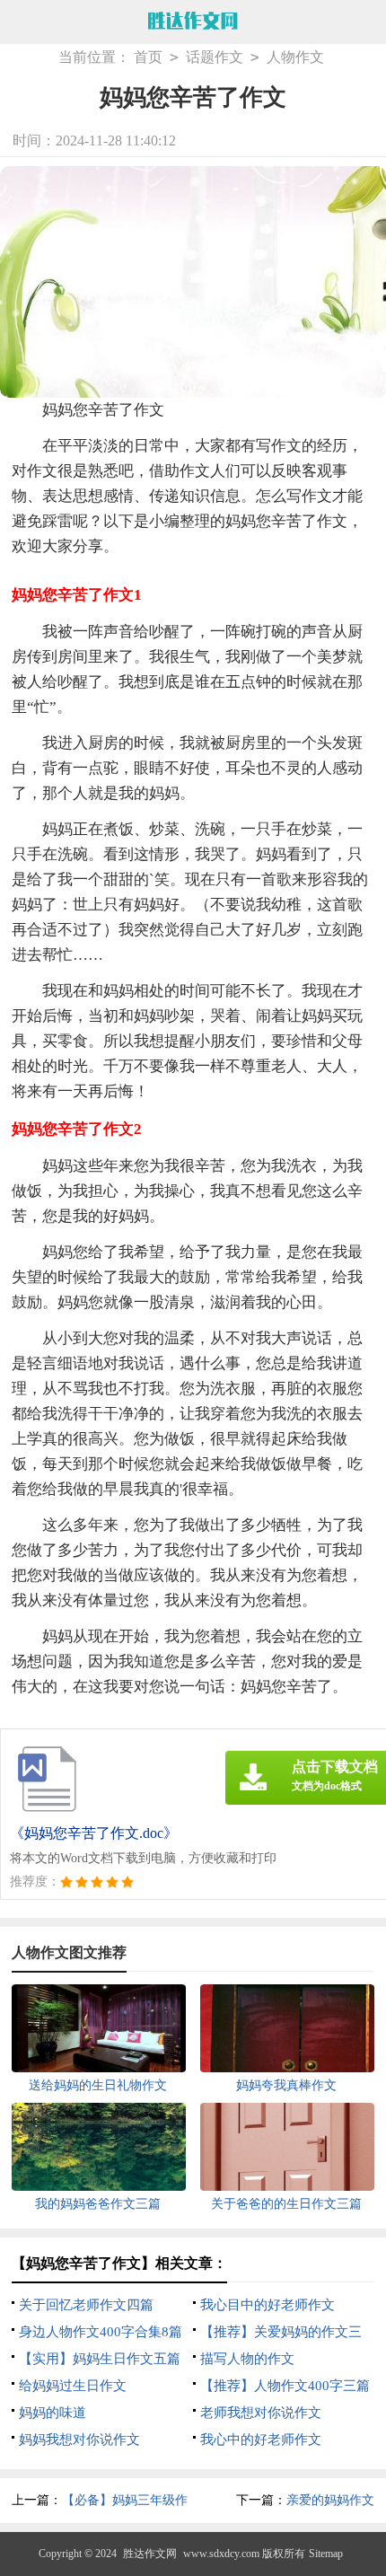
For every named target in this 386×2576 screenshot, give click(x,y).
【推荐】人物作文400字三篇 (285, 2386)
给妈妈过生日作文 (73, 2386)
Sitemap (326, 2554)
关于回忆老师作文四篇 (86, 2305)
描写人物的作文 (247, 2359)
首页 (148, 57)
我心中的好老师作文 (261, 2440)
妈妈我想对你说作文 (79, 2440)
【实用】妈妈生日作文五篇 (100, 2359)
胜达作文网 (150, 2554)
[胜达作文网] (193, 22)
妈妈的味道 (53, 2413)
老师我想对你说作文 (261, 2413)
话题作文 (215, 57)
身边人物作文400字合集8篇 (101, 2332)
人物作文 (295, 57)
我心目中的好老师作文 (268, 2305)
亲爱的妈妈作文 (330, 2500)
